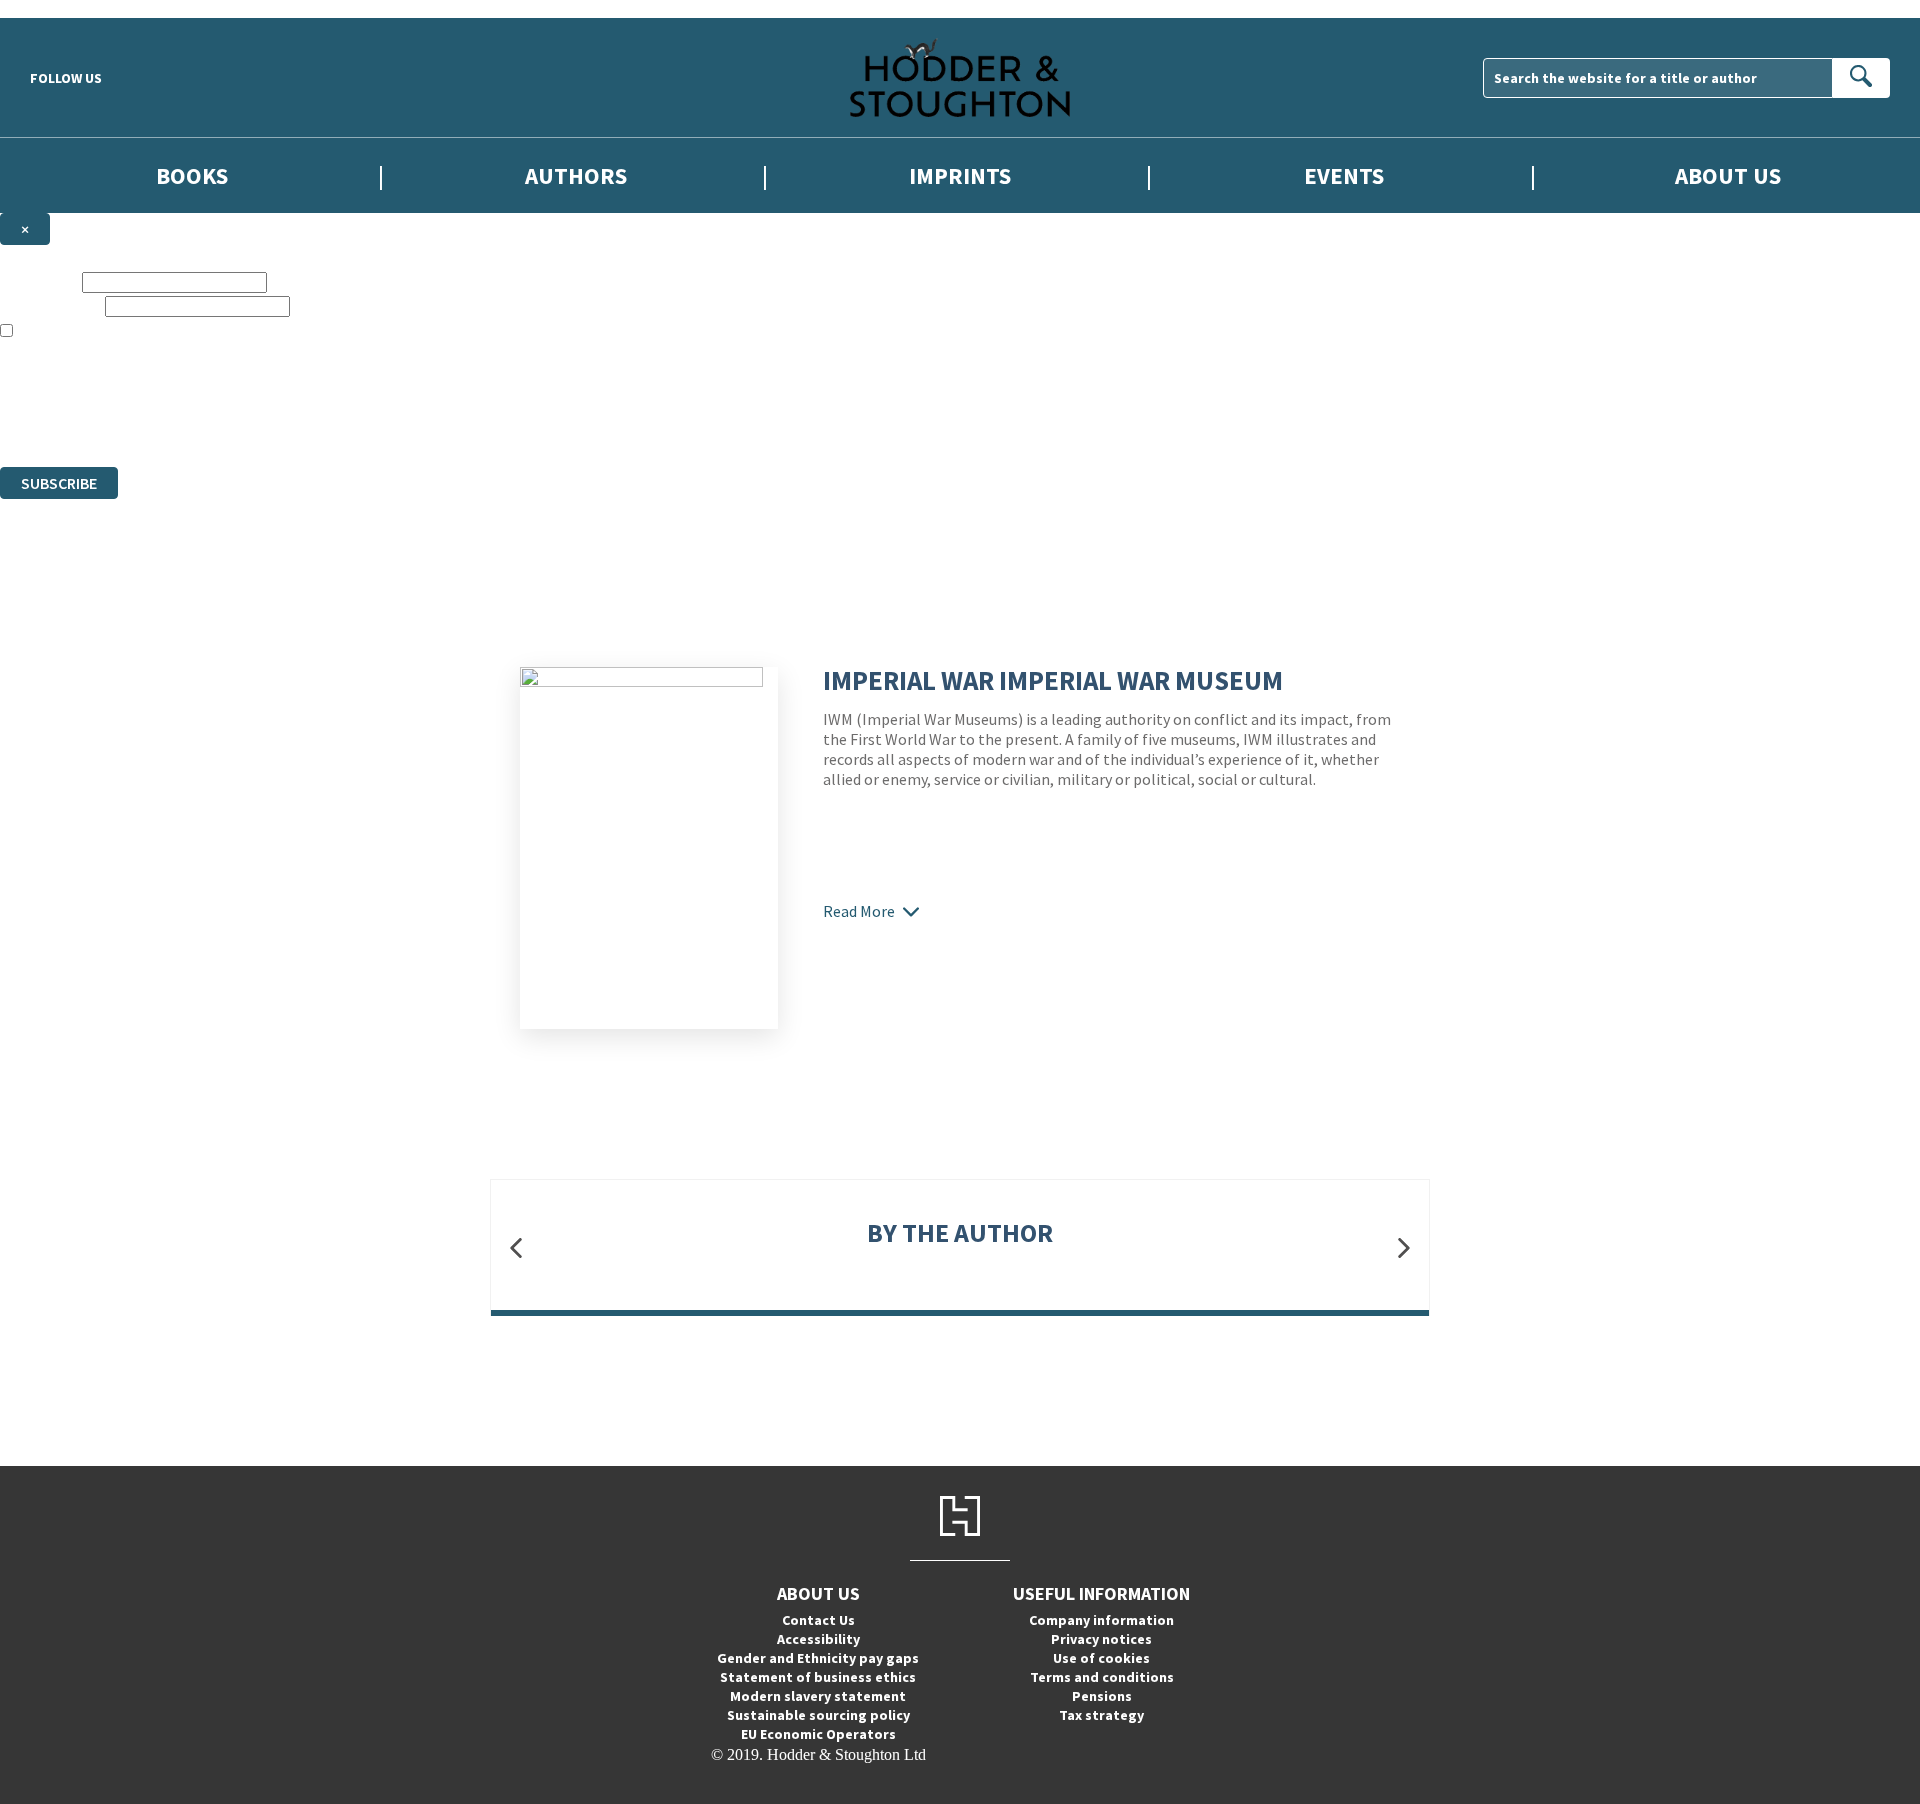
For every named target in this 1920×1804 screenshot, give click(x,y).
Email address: (50, 305)
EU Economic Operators (818, 1734)
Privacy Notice (394, 421)
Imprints (960, 175)
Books (192, 175)
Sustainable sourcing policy (818, 1715)
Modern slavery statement (818, 1696)
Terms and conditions (1102, 1677)
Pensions (1102, 1696)
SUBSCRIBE (59, 483)
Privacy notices (1101, 1639)
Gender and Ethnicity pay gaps (818, 1658)
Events (1344, 175)
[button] (516, 1247)
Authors (576, 175)
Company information (1101, 1620)
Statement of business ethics (818, 1677)
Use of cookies (1101, 1658)
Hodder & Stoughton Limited (230, 385)
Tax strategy (1101, 1715)
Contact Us (818, 1620)
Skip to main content (65, 8)
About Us (1728, 175)
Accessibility (818, 1639)
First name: (39, 281)
